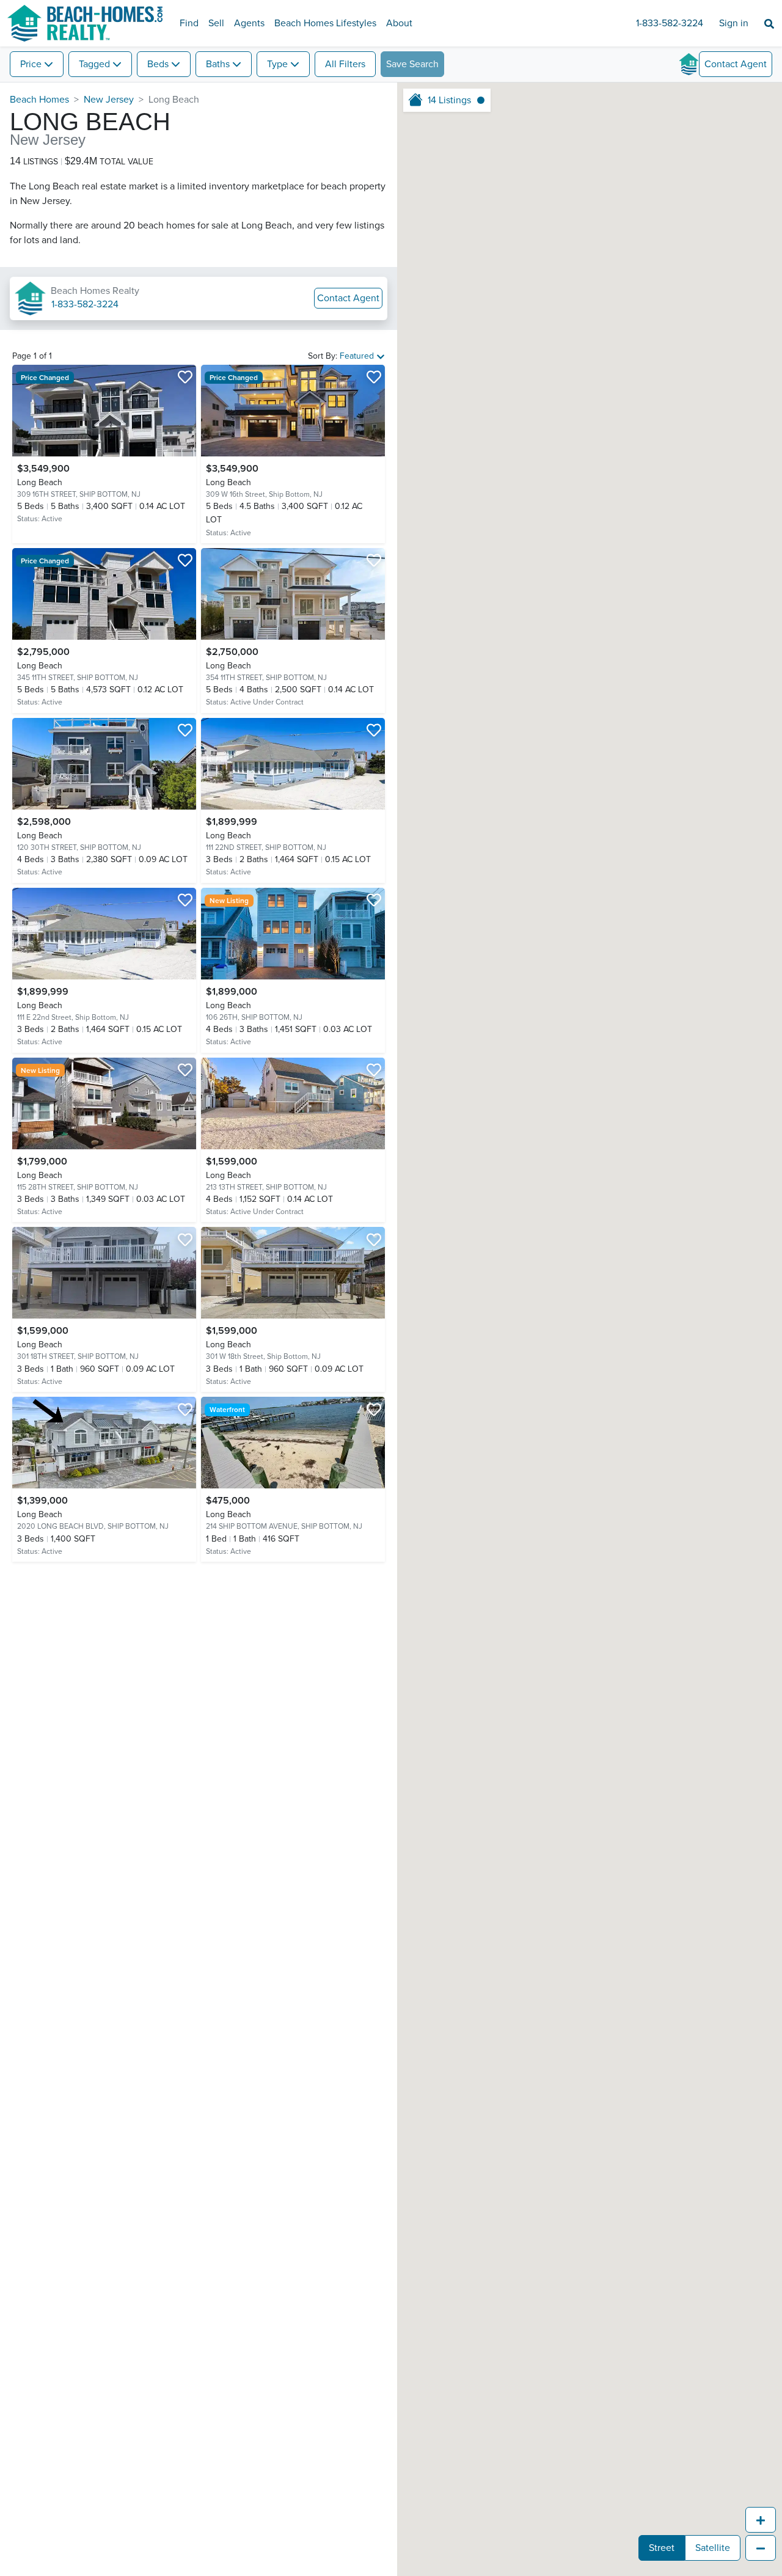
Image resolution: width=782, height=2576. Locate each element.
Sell (216, 23)
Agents (249, 23)
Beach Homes (39, 100)
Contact (736, 64)
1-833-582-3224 (670, 23)
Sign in (734, 23)
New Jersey (109, 100)
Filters (345, 64)
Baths (218, 64)
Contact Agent (348, 298)
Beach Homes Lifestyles (325, 23)
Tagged (94, 64)
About (399, 23)
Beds (158, 64)
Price (31, 64)
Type (277, 64)
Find (189, 23)
